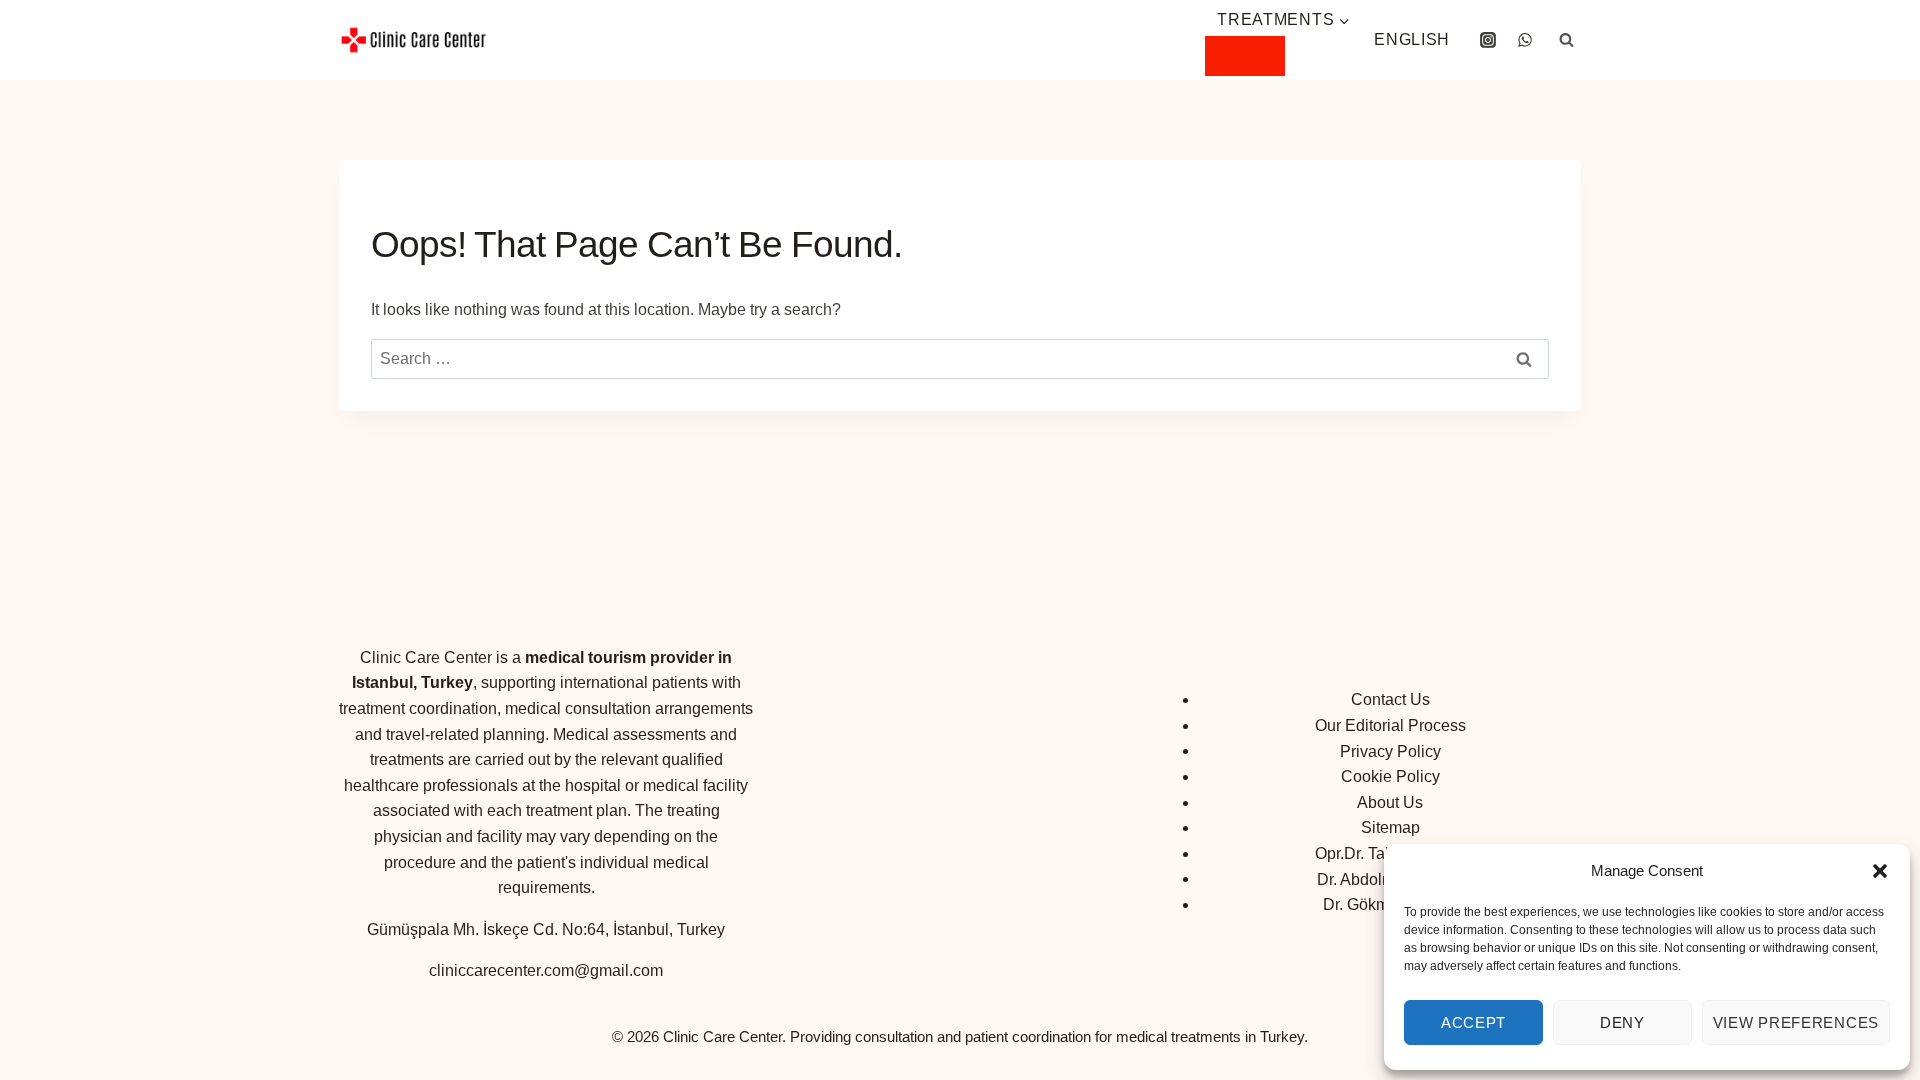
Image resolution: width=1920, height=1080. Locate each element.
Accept (1473, 1022)
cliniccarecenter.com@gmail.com (546, 970)
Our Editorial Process (1390, 725)
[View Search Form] (1566, 40)
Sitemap (1390, 827)
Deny (1622, 1022)
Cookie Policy (1390, 776)
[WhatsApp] (1525, 40)
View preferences (1796, 1022)
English (1412, 39)
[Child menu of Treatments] (1245, 56)
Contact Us (1390, 699)
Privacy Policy (1390, 750)
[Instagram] (1488, 40)
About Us (1390, 802)
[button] (1880, 871)
